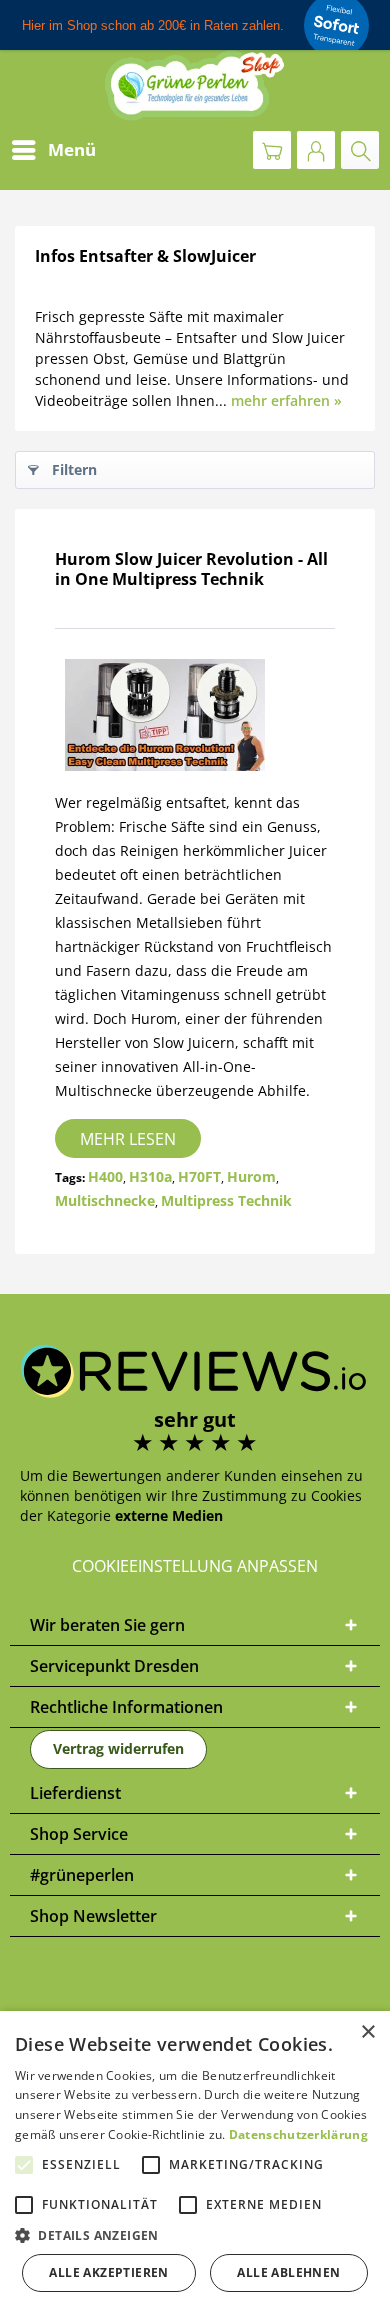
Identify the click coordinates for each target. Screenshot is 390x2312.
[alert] (195, 2161)
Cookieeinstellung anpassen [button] (195, 1566)
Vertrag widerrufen (118, 1748)
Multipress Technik (226, 1200)
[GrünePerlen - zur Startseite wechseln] (195, 85)
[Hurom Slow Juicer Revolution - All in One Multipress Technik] (195, 715)
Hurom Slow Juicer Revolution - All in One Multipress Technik (191, 569)
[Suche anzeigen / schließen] (360, 150)
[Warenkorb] (272, 150)
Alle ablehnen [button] (288, 2272)
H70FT (199, 1176)
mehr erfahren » (286, 400)
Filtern (74, 469)
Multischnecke (105, 1200)
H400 (105, 1176)
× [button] (367, 2032)
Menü (72, 149)
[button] (195, 2235)
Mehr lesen (128, 1139)
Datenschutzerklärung (298, 2134)
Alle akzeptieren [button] (108, 2272)
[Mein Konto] (316, 150)
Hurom (251, 1176)
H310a (150, 1176)
